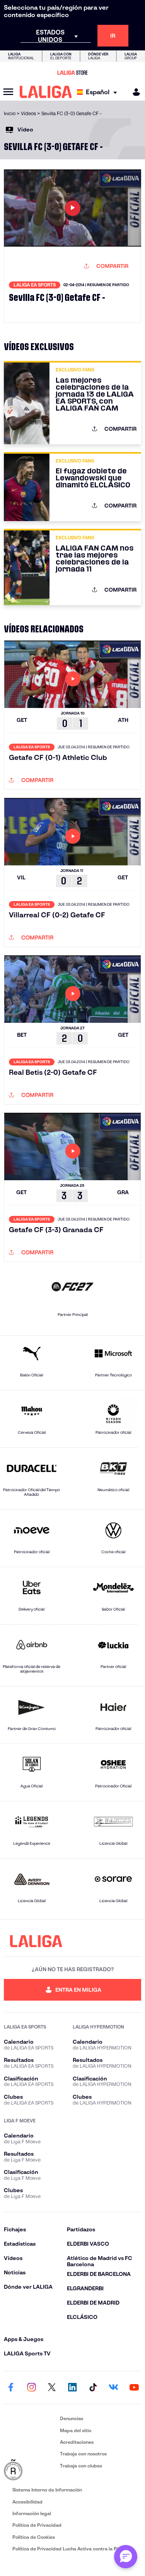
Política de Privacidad (37, 2525)
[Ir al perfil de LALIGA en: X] (52, 2388)
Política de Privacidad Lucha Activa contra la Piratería (73, 2549)
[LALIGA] (46, 92)
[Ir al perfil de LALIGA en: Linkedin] (73, 2388)
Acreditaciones (77, 2442)
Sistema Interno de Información (47, 2490)
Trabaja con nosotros (83, 2454)
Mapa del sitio (76, 2430)
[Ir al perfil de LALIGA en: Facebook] (11, 2388)
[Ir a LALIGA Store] (72, 73)
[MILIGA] (134, 92)
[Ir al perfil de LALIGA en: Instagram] (31, 2388)
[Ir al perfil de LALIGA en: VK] (114, 2388)
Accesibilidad (27, 2502)
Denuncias (72, 2418)
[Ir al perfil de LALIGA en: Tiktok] (93, 2388)
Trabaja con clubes (81, 2466)
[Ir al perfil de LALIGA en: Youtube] (134, 2388)
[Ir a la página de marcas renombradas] (30, 2470)
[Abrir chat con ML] (126, 2557)
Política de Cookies (34, 2537)
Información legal (32, 2513)
